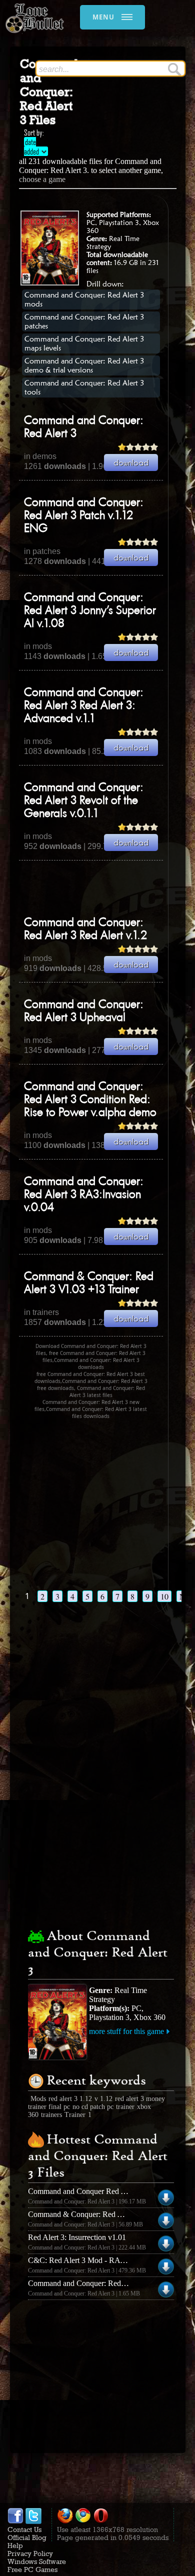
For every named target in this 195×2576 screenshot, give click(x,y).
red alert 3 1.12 (70, 2099)
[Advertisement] (107, 888)
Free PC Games (32, 2569)
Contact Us (24, 2529)
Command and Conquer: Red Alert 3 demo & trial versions (84, 365)
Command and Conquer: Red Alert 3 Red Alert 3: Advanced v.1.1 (84, 706)
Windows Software (37, 2561)
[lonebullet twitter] (33, 2521)
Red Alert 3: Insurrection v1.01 (77, 2237)
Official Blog (27, 2537)
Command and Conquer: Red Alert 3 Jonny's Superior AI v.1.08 (90, 611)
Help (15, 2545)
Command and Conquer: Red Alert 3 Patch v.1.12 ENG (84, 516)
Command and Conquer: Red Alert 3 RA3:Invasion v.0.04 (84, 1195)
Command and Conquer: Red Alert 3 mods (84, 299)
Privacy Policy (30, 2553)
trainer (125, 2107)
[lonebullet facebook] (15, 2521)
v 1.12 (103, 2099)
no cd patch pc (93, 2107)
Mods (38, 2099)
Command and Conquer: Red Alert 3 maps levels (84, 343)
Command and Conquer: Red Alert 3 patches (84, 321)
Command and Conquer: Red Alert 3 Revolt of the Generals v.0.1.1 (84, 801)
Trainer (75, 2115)
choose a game (42, 179)
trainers (51, 2115)
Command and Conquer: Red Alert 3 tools (84, 387)
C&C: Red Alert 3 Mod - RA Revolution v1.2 (100, 2260)
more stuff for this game (126, 2031)
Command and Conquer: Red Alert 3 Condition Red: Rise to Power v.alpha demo (90, 1100)
